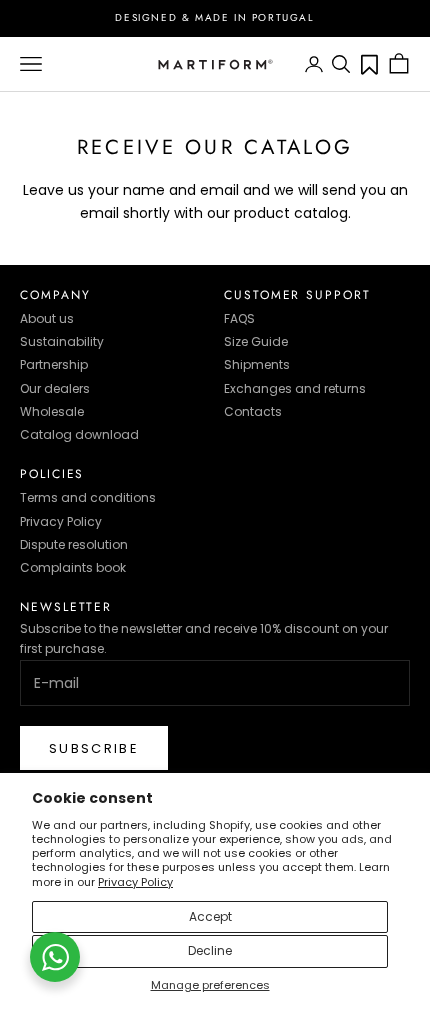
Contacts (253, 411)
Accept (210, 916)
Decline (210, 950)
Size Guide (256, 341)
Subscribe (94, 748)
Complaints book (73, 567)
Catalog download (79, 434)
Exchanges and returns (295, 388)
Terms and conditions (88, 497)
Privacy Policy (135, 882)
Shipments (257, 364)
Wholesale (52, 411)
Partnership (54, 364)
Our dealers (55, 388)
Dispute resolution (74, 544)
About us (47, 318)
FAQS (239, 318)
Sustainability (62, 341)
